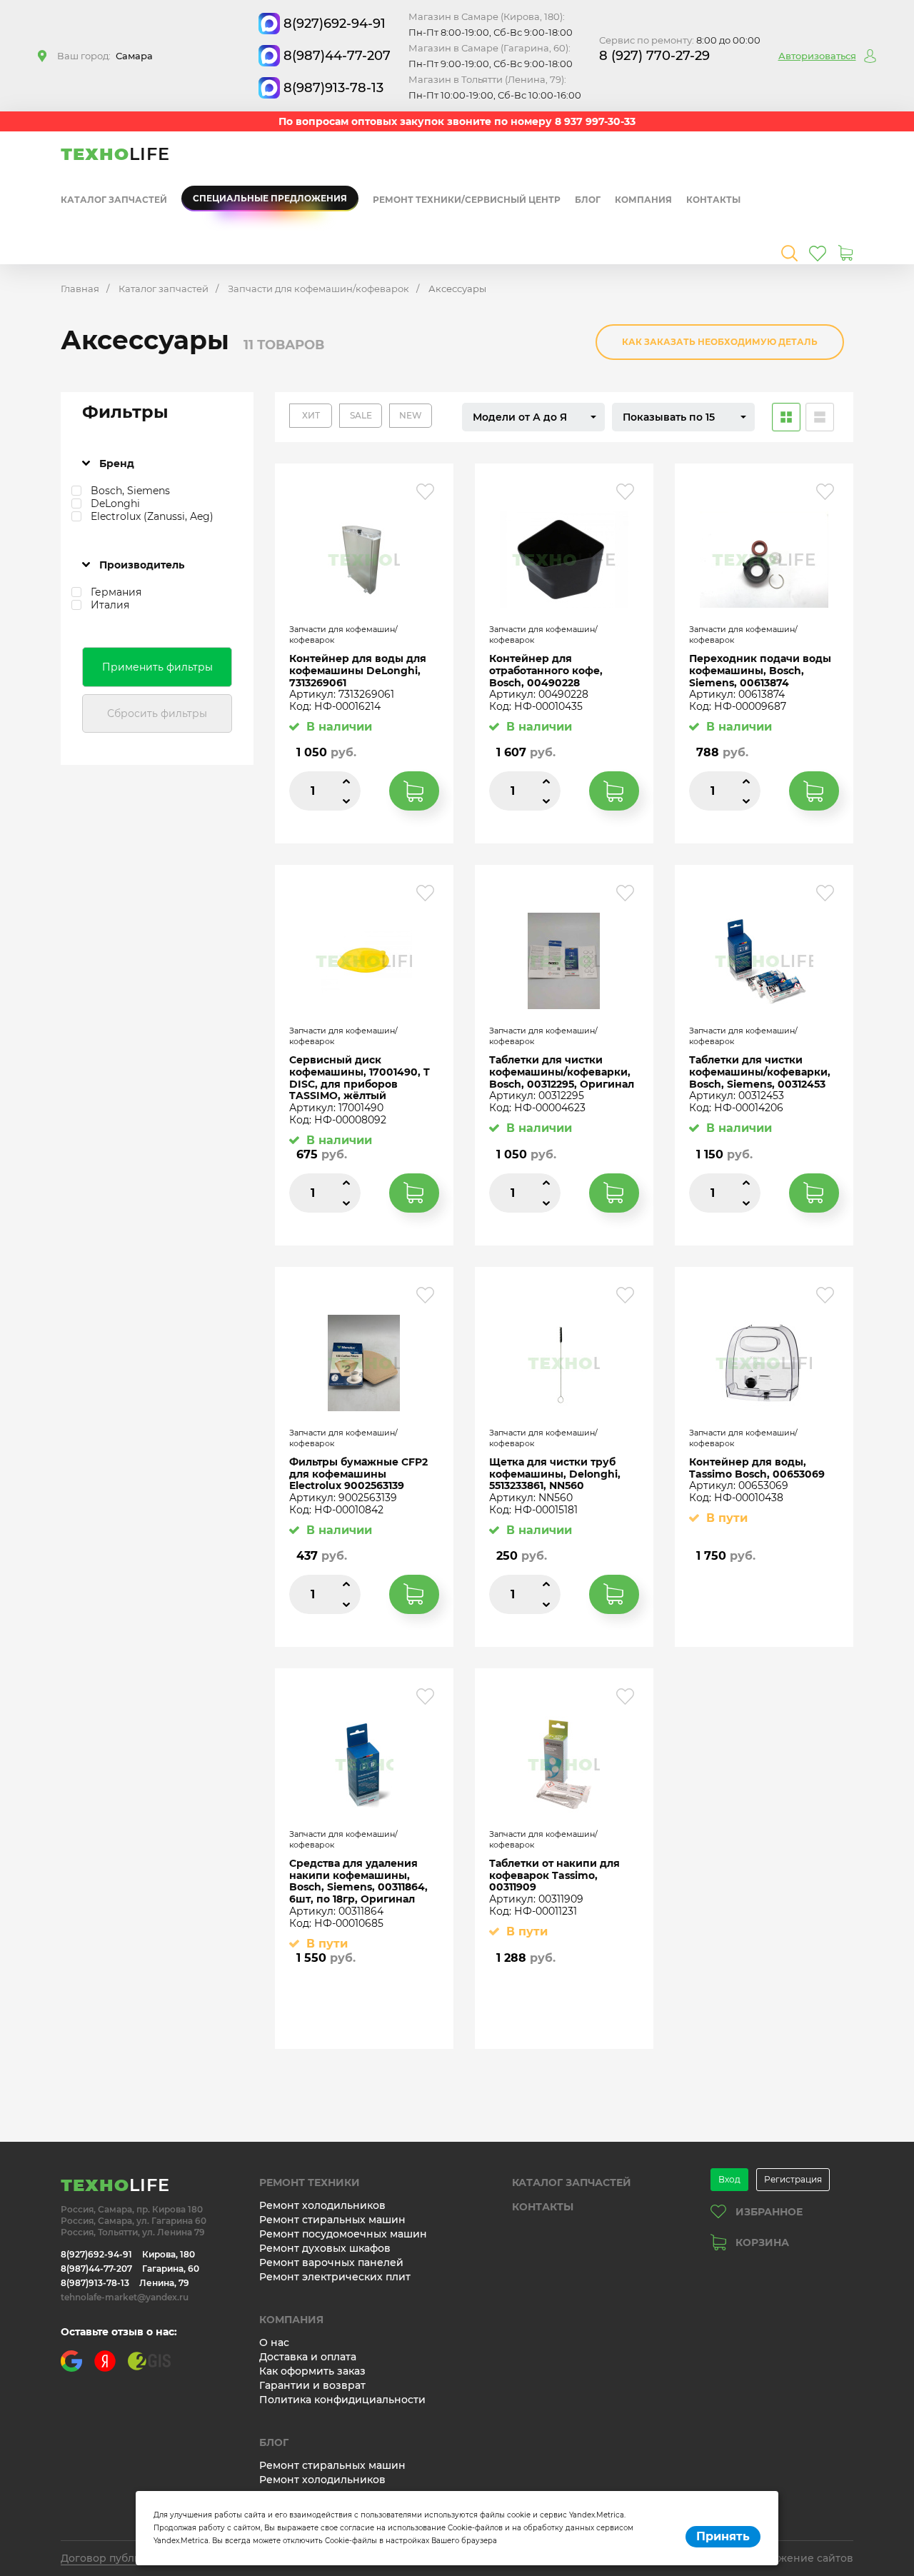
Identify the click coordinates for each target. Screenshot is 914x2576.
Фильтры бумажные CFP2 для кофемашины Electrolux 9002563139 (358, 1474)
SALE (361, 415)
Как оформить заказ (312, 2371)
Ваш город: (105, 56)
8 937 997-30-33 (595, 121)
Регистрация (793, 2179)
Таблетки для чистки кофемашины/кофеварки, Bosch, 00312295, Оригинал (562, 1072)
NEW (411, 415)
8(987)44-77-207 (337, 56)
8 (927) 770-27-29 (654, 56)
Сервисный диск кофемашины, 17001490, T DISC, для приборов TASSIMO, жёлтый (360, 1078)
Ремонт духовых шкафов (325, 2248)
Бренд (117, 463)
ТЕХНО (115, 154)
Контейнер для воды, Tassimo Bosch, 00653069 (757, 1468)
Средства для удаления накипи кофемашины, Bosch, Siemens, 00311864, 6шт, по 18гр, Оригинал (358, 1881)
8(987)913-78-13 (333, 88)
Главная (80, 289)
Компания (643, 200)
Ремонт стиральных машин (332, 2220)
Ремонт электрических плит (335, 2277)
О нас (274, 2342)
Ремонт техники (310, 2182)
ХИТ (311, 415)
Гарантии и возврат (312, 2385)
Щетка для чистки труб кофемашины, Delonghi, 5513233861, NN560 (555, 1474)
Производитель (142, 565)
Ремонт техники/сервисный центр (467, 200)
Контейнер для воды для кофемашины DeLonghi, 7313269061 (358, 671)
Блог (588, 200)
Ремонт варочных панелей (331, 2262)
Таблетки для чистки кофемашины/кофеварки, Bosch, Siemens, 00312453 (760, 1072)
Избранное (769, 2212)
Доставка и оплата (308, 2357)
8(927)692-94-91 (335, 24)
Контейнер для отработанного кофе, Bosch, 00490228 (546, 671)
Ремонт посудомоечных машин (343, 2234)
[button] (533, 417)
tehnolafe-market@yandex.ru (125, 2297)
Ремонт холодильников (322, 2205)
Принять (723, 2536)
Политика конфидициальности (342, 2400)
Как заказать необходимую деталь (720, 342)
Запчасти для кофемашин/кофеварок (318, 289)
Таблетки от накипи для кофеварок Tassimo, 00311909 (554, 1875)
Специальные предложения (270, 198)
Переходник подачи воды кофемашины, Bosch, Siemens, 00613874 (760, 671)
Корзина (762, 2242)
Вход (729, 2179)
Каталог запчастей (114, 200)
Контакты (713, 200)
